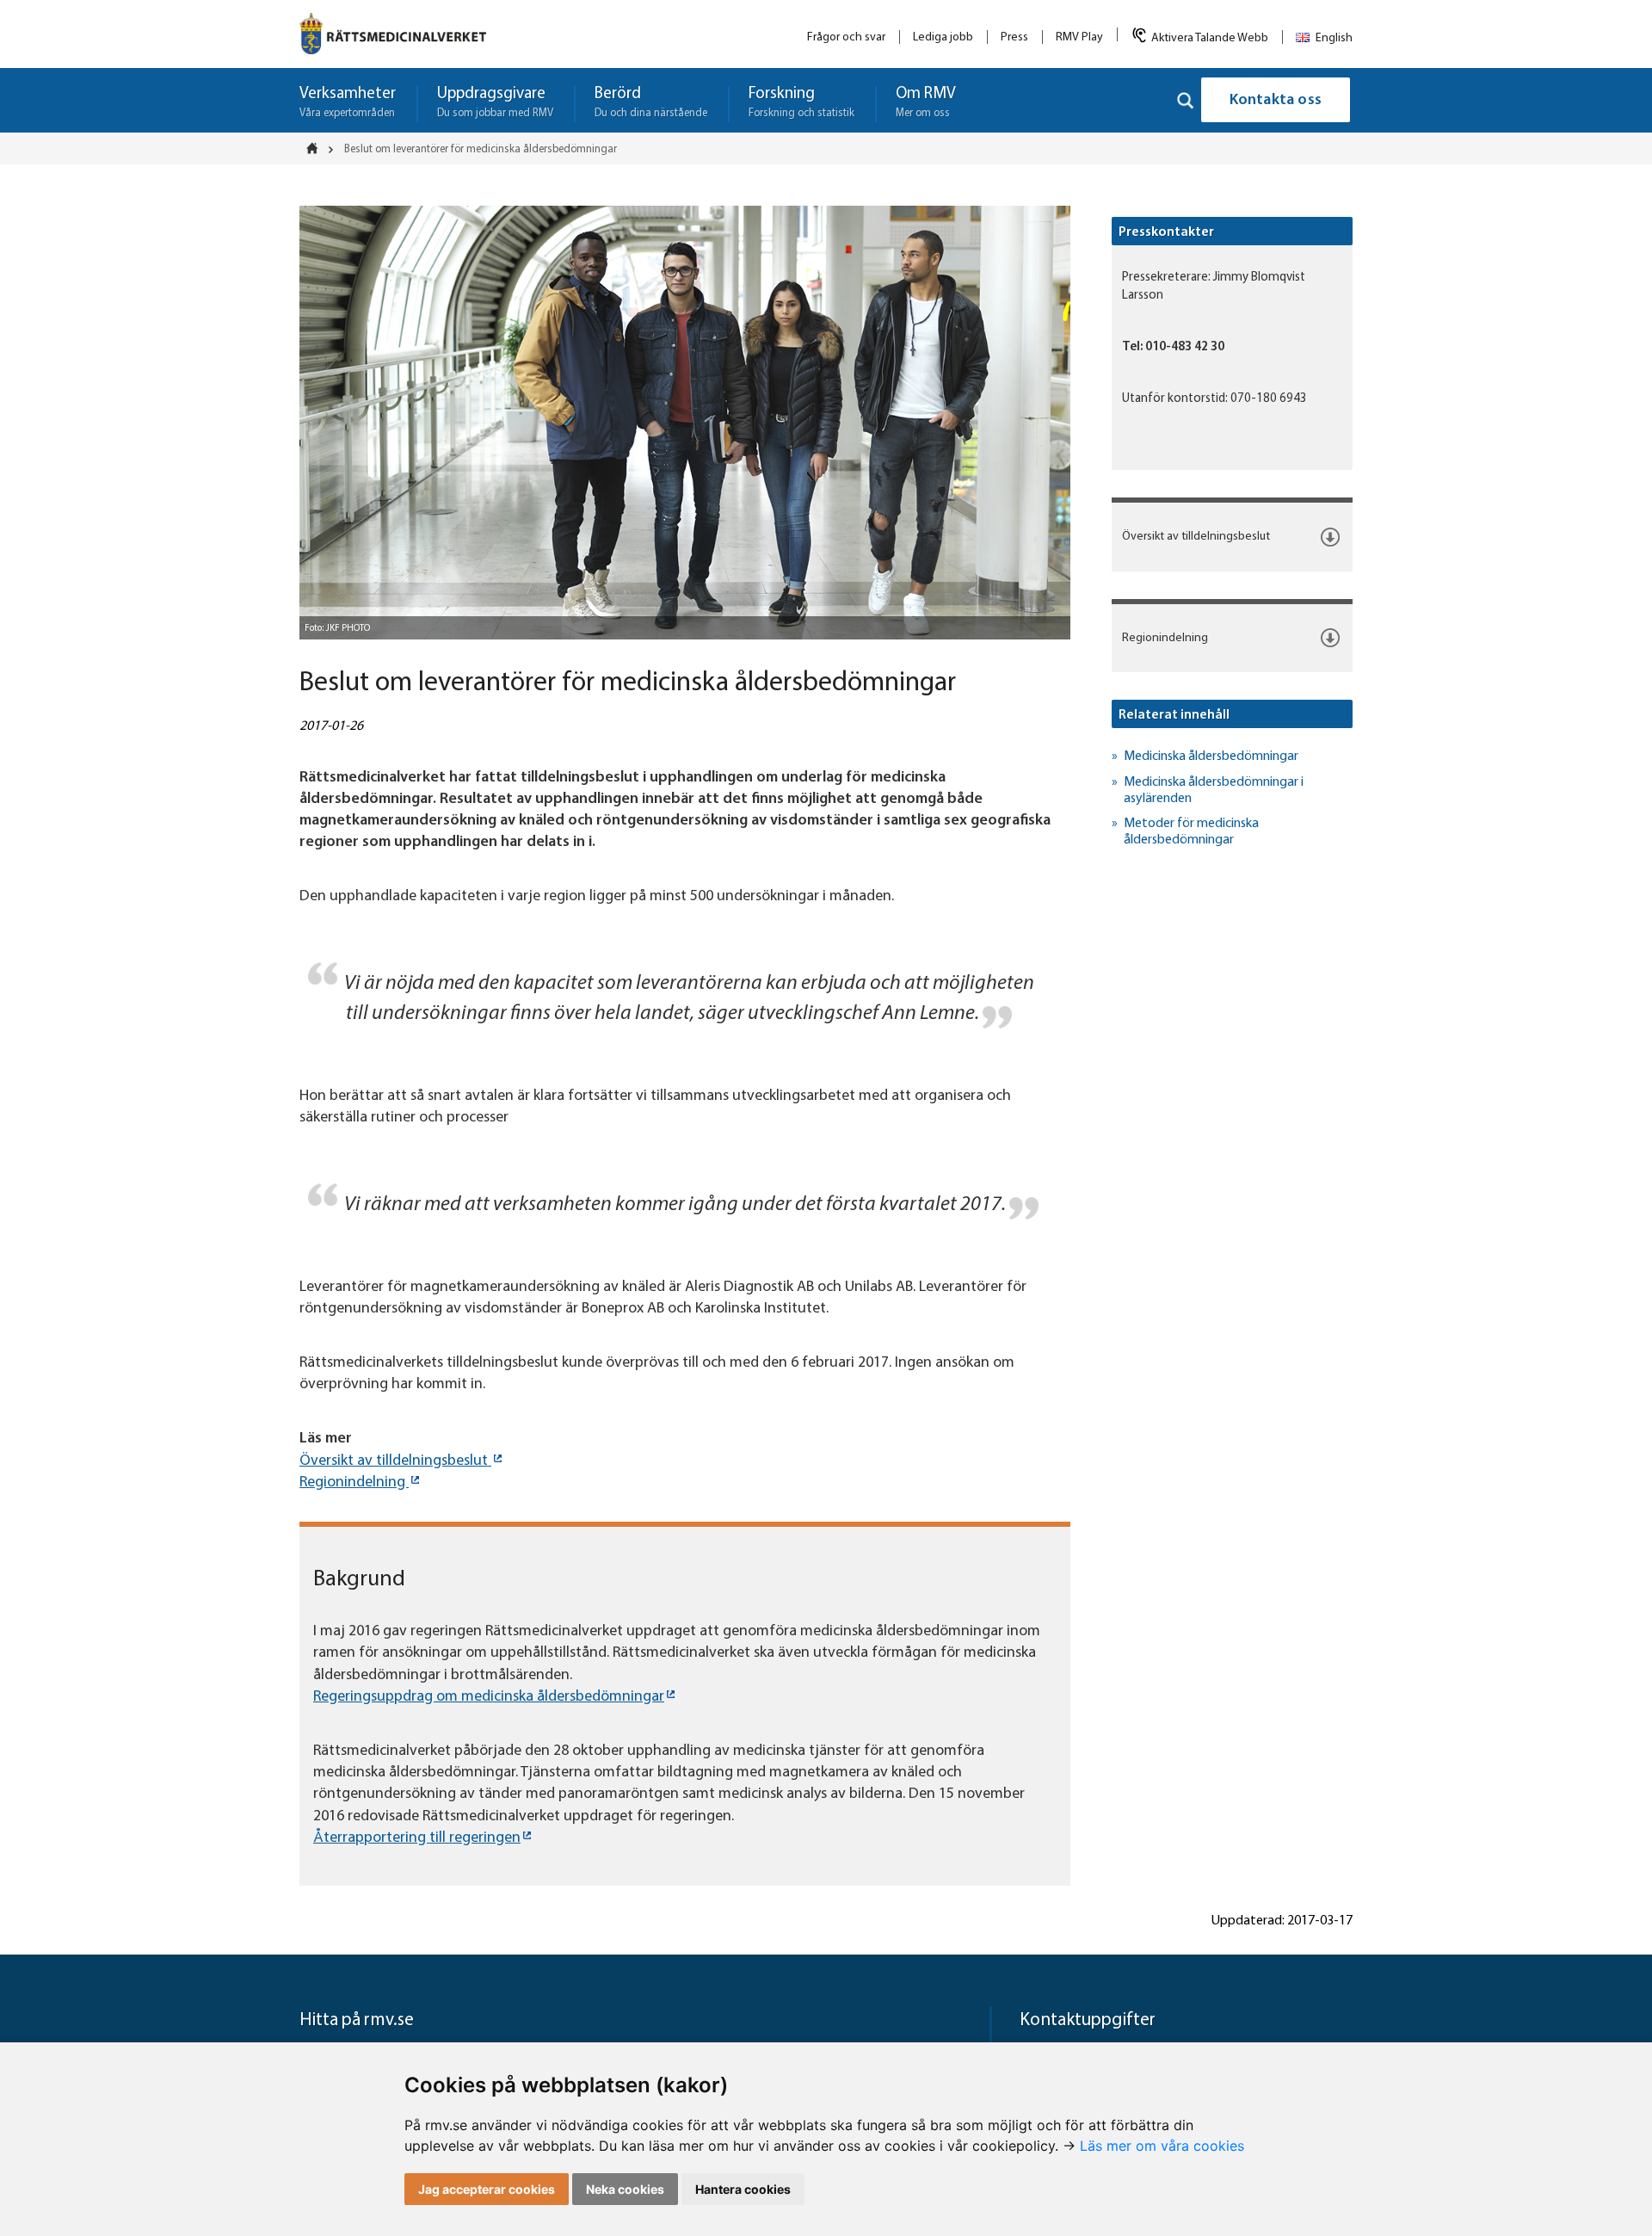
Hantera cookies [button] (743, 2189)
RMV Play (1079, 37)
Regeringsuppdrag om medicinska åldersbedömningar (489, 1697)
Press (1014, 37)
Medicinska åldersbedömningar (1211, 757)
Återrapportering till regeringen (417, 1838)
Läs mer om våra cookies (1162, 2146)
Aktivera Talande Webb (1210, 38)
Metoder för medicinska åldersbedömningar (1191, 832)
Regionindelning (354, 1483)
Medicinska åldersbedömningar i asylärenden (1214, 791)
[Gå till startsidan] (393, 34)
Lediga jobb (943, 37)
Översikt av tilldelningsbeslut (395, 1461)
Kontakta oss (1276, 101)
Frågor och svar (846, 37)
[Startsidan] (317, 148)
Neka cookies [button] (625, 2189)
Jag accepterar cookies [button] (487, 2189)
